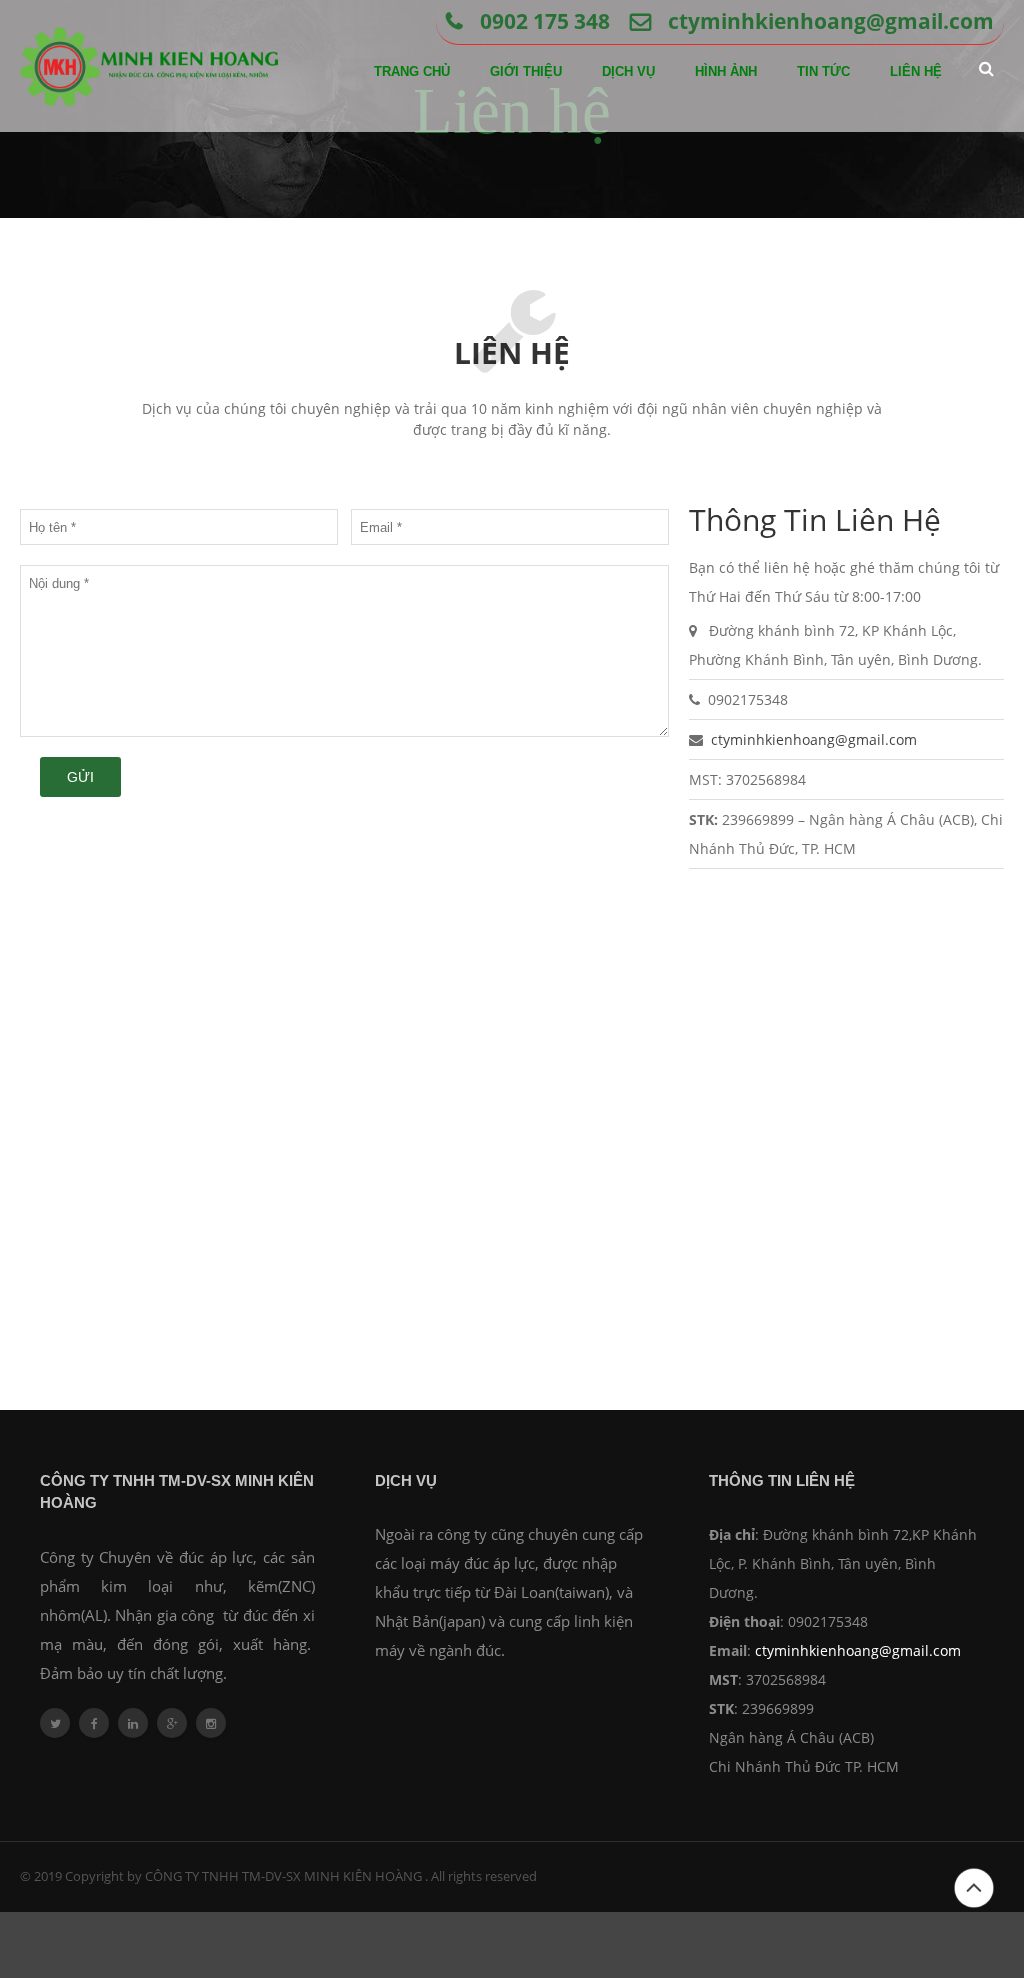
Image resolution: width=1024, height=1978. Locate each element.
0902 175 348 (545, 21)
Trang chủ (412, 71)
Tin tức (823, 71)
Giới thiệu (526, 71)
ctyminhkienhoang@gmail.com (831, 21)
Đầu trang (974, 1908)
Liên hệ (916, 71)
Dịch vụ (628, 71)
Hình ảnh (726, 71)
